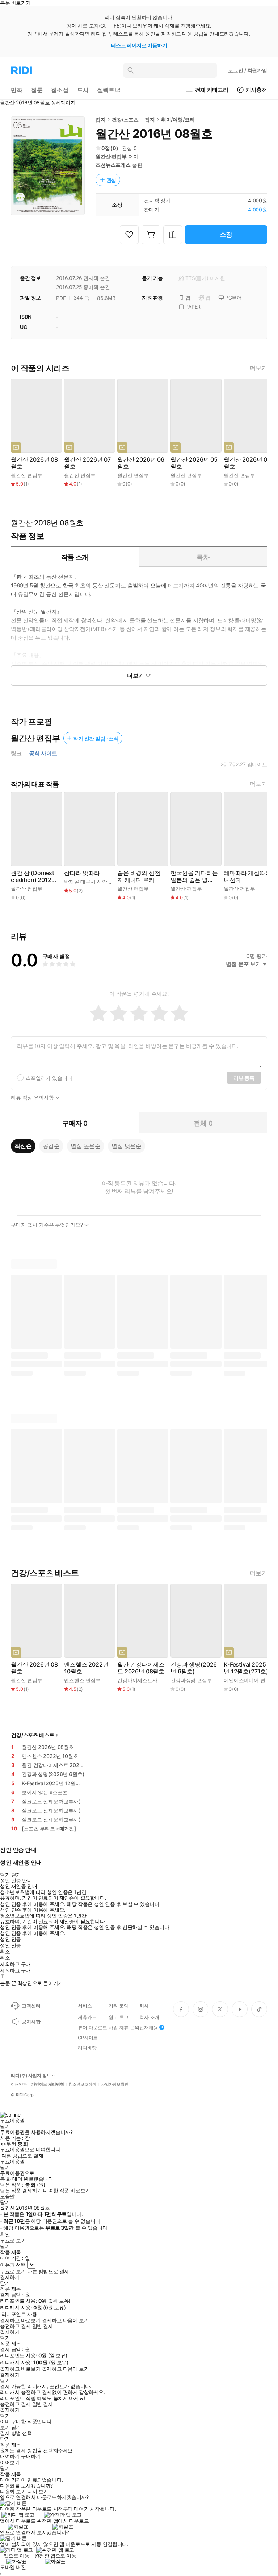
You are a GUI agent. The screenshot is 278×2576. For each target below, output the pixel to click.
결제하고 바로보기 (20, 2320)
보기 (5, 2427)
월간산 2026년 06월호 (141, 463)
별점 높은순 (86, 1146)
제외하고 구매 (15, 1964)
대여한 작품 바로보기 (66, 2191)
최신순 (23, 1146)
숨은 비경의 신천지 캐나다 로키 (139, 876)
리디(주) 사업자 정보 (31, 2076)
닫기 (16, 2427)
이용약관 (19, 2084)
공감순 (51, 1146)
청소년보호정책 (83, 2084)
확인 (5, 2234)
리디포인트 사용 (19, 2314)
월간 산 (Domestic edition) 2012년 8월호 (34, 876)
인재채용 (149, 2027)
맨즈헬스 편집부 (82, 1680)
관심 (111, 180)
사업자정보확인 (115, 2084)
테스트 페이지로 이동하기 (139, 45)
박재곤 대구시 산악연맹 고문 (96, 882)
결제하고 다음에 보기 (65, 2320)
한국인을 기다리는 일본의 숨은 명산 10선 (194, 876)
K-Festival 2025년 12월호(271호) (246, 1668)
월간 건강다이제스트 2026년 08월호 (141, 1668)
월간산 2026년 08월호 (34, 463)
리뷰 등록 (244, 1078)
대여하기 (10, 2456)
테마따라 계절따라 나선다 (247, 876)
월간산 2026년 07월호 (87, 463)
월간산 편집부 (111, 156)
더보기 (258, 368)
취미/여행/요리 (178, 119)
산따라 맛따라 (82, 873)
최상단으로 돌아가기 (40, 1983)
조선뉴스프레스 (113, 165)
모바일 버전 (13, 2567)
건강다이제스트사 (137, 1680)
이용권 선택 (13, 2265)
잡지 (101, 119)
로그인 (248, 70)
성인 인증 (10, 1939)
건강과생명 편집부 (191, 1680)
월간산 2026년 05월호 (194, 463)
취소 (5, 1952)
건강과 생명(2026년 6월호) (194, 1668)
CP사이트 (88, 2038)
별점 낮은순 (127, 1146)
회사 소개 (149, 2017)
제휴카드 (87, 2017)
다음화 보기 (13, 2492)
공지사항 (31, 2022)
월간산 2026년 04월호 (247, 463)
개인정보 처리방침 (48, 2084)
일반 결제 (43, 2326)
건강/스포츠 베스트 (33, 1735)
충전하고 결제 (15, 2326)
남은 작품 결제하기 (21, 2191)
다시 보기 (38, 2492)
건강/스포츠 (125, 119)
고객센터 (31, 2006)
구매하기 (31, 2456)
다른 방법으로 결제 (22, 2156)
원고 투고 (119, 2017)
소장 (226, 234)
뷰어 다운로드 (92, 2027)
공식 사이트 (43, 754)
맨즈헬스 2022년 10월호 (86, 1668)
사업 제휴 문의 (124, 2027)
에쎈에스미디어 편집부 (249, 1680)
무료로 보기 (13, 2271)
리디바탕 (87, 2048)
